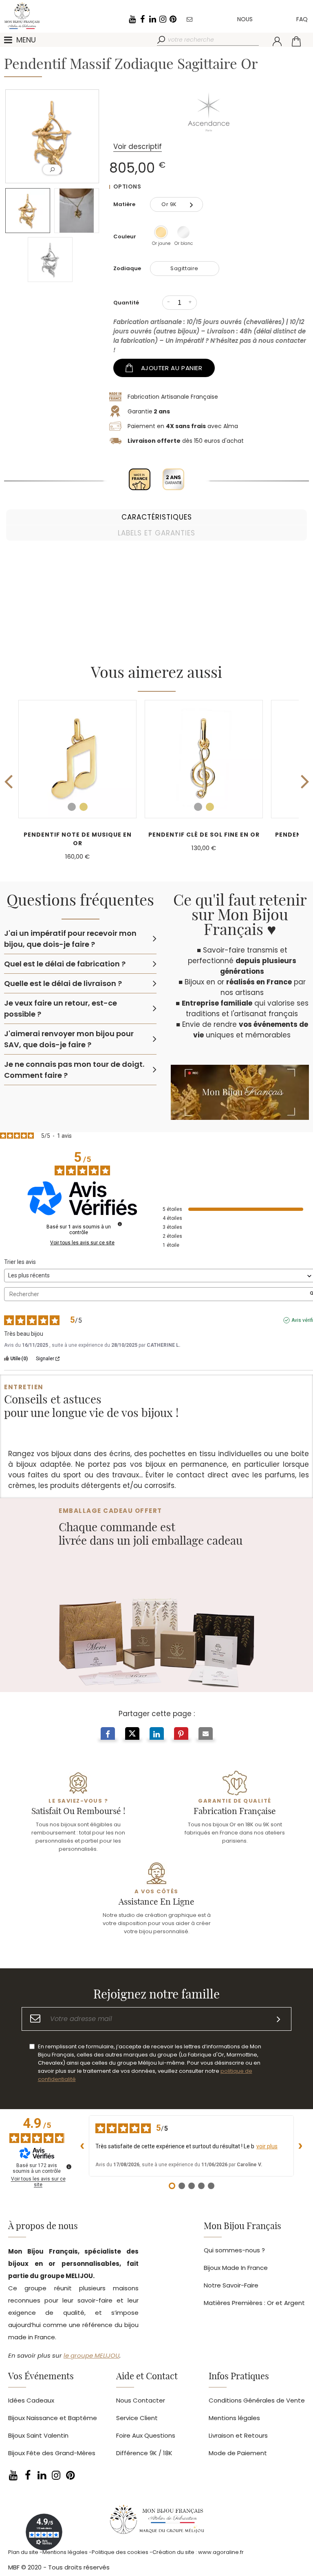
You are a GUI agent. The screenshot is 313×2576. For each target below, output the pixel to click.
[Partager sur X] (132, 1735)
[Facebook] (142, 19)
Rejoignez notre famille (156, 1995)
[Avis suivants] (300, 2146)
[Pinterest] (173, 19)
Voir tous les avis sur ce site (82, 1243)
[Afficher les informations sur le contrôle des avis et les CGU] (69, 2167)
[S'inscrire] (279, 2019)
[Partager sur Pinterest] (181, 1735)
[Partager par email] (206, 1735)
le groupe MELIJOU (91, 2355)
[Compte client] (277, 41)
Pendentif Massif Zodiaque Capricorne (204, 839)
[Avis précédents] (82, 2146)
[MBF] (156, 2521)
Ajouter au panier (172, 368)
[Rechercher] (162, 40)
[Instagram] (163, 19)
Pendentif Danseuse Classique (77, 835)
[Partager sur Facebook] (108, 1735)
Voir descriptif (138, 147)
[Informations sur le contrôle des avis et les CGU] (120, 1224)
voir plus (267, 2146)
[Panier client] (296, 41)
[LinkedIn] (152, 19)
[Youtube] (132, 19)
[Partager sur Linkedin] (157, 1735)
